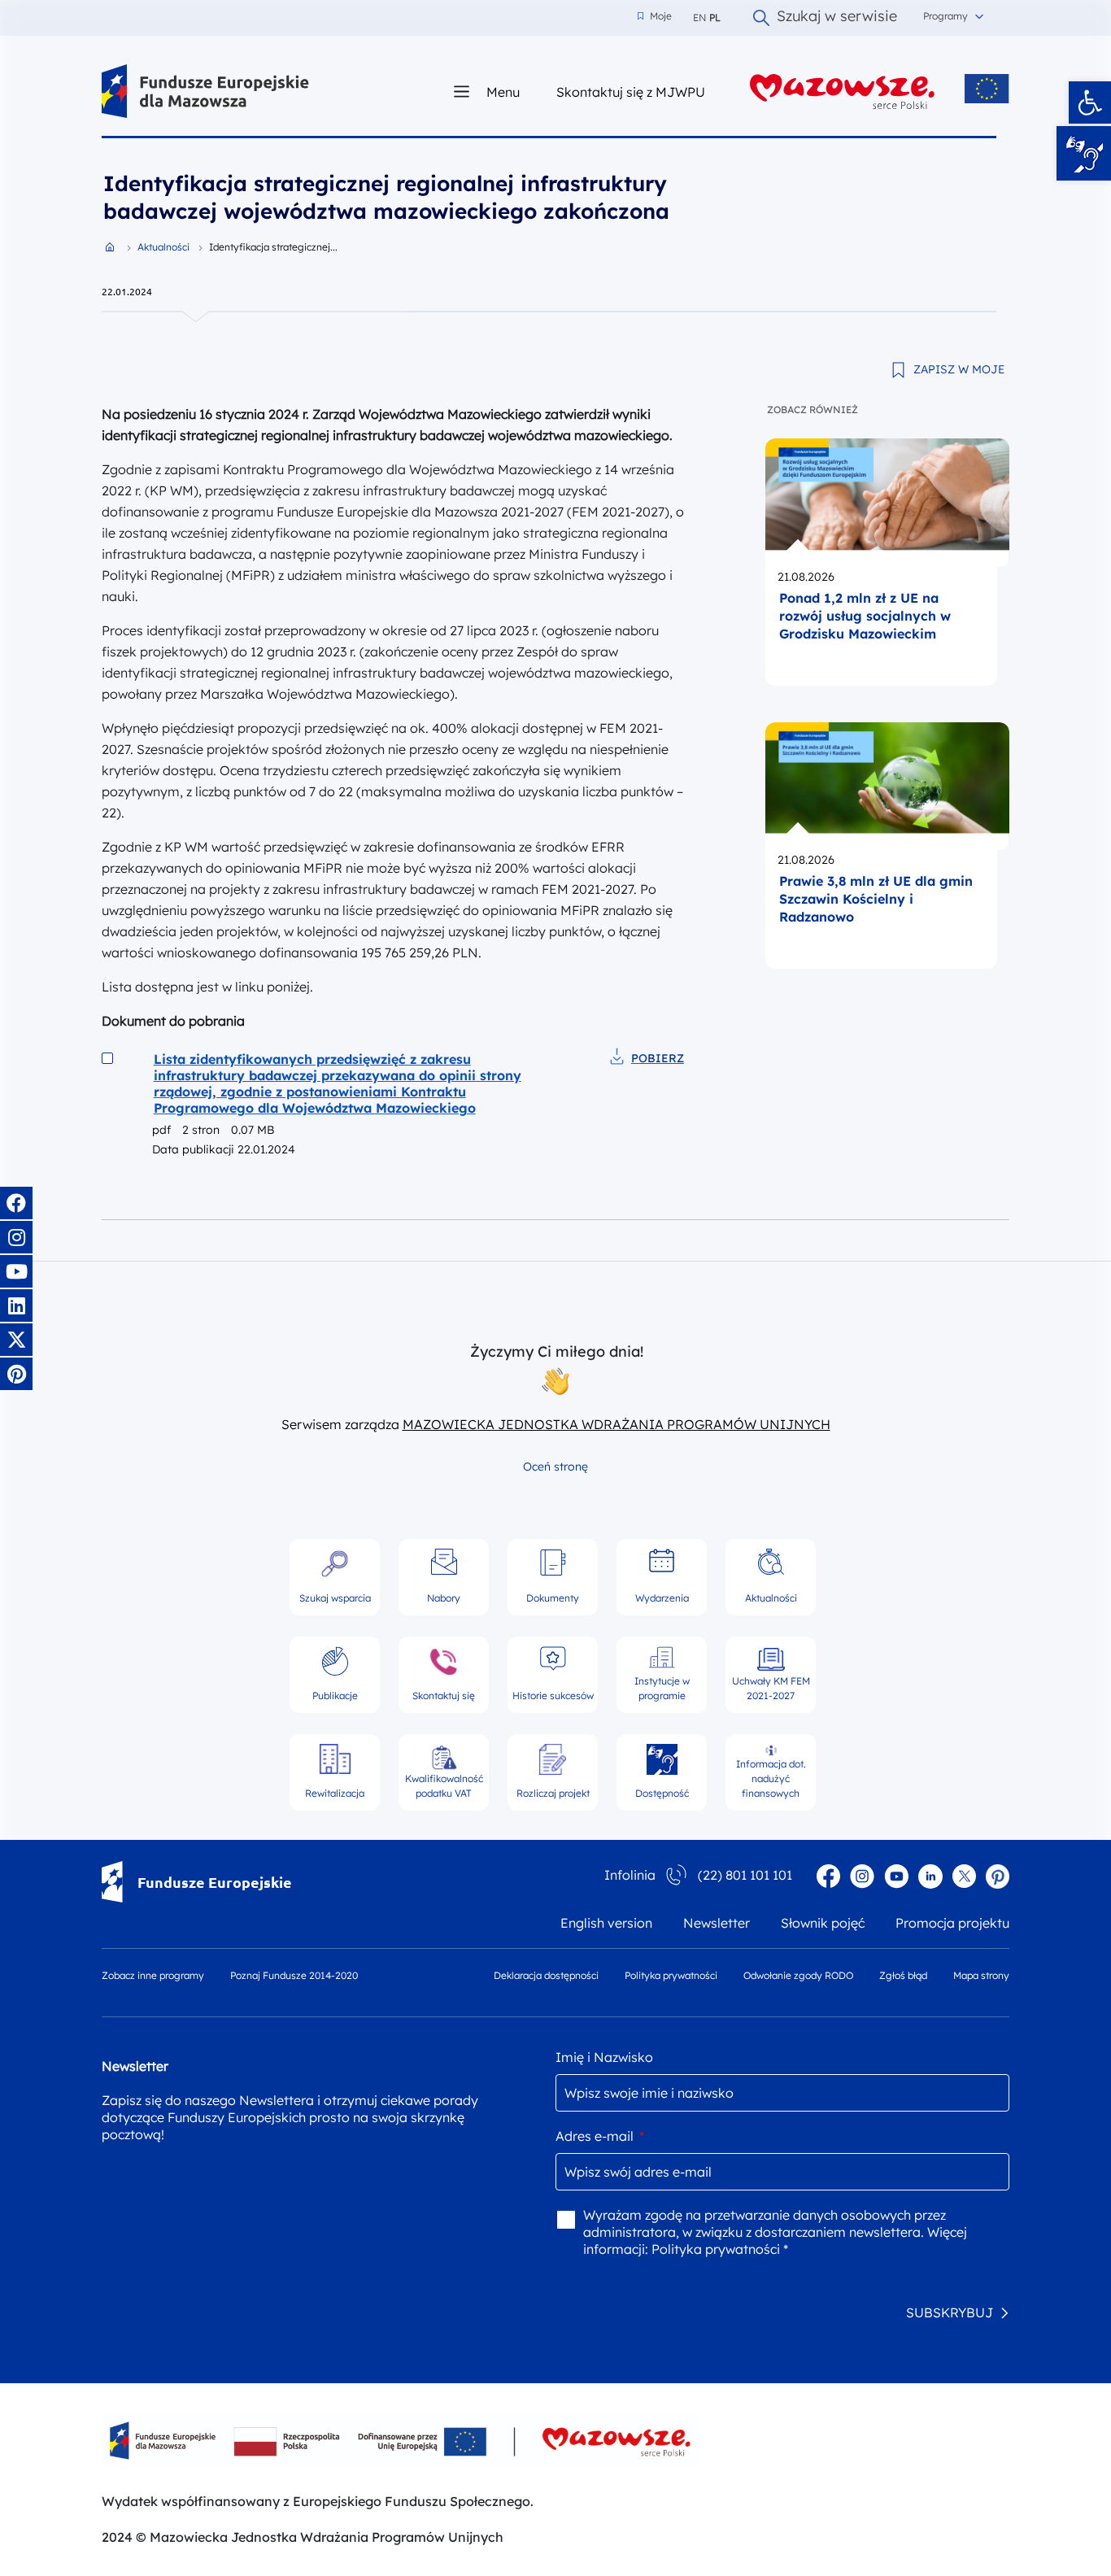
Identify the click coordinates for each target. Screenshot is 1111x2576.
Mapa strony (981, 1975)
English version (606, 1923)
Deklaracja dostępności (546, 1975)
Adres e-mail (600, 2136)
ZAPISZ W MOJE (959, 369)
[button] (1090, 102)
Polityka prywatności (671, 1975)
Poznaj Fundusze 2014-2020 (294, 1975)
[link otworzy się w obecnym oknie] (205, 92)
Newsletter (717, 1923)
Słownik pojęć (823, 1923)
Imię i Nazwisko (604, 2057)
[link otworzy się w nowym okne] (843, 92)
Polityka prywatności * (720, 2249)
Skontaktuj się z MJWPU (631, 92)
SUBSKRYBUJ (950, 2312)
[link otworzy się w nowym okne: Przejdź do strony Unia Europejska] (987, 89)
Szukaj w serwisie (837, 18)
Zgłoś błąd (903, 1975)
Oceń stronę (555, 1467)
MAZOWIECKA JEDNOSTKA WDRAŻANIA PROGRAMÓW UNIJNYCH (616, 1424)
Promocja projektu (952, 1923)
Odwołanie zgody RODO (798, 1975)
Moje (655, 16)
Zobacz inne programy (153, 1975)
